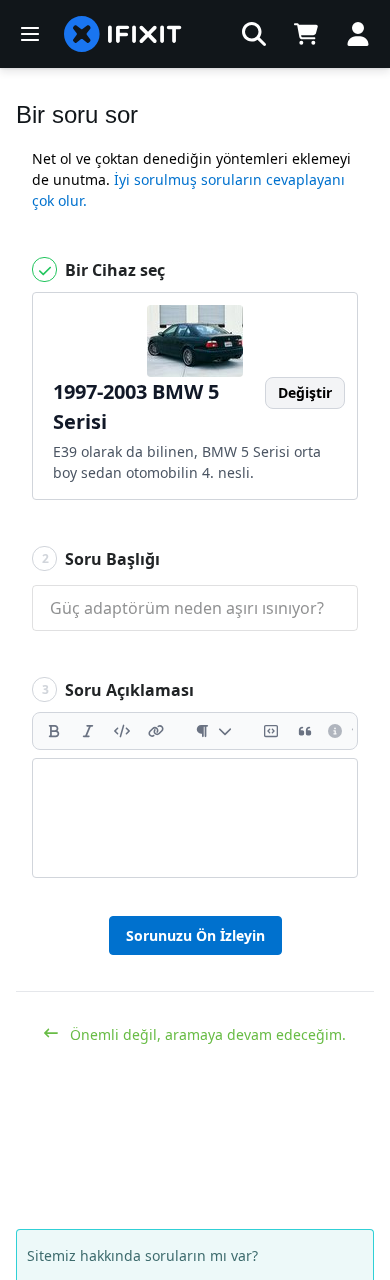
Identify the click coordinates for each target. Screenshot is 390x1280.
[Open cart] (306, 34)
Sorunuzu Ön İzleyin (195, 935)
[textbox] (195, 818)
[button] (254, 34)
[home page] (123, 34)
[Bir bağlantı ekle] (156, 731)
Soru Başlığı (101, 559)
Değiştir (305, 392)
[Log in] (358, 34)
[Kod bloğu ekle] (271, 731)
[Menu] (30, 34)
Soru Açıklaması (118, 690)
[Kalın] (54, 731)
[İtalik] (88, 731)
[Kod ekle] (122, 731)
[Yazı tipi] (213, 731)
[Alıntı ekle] (305, 731)
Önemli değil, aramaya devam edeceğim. (206, 1034)
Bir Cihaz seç (113, 270)
